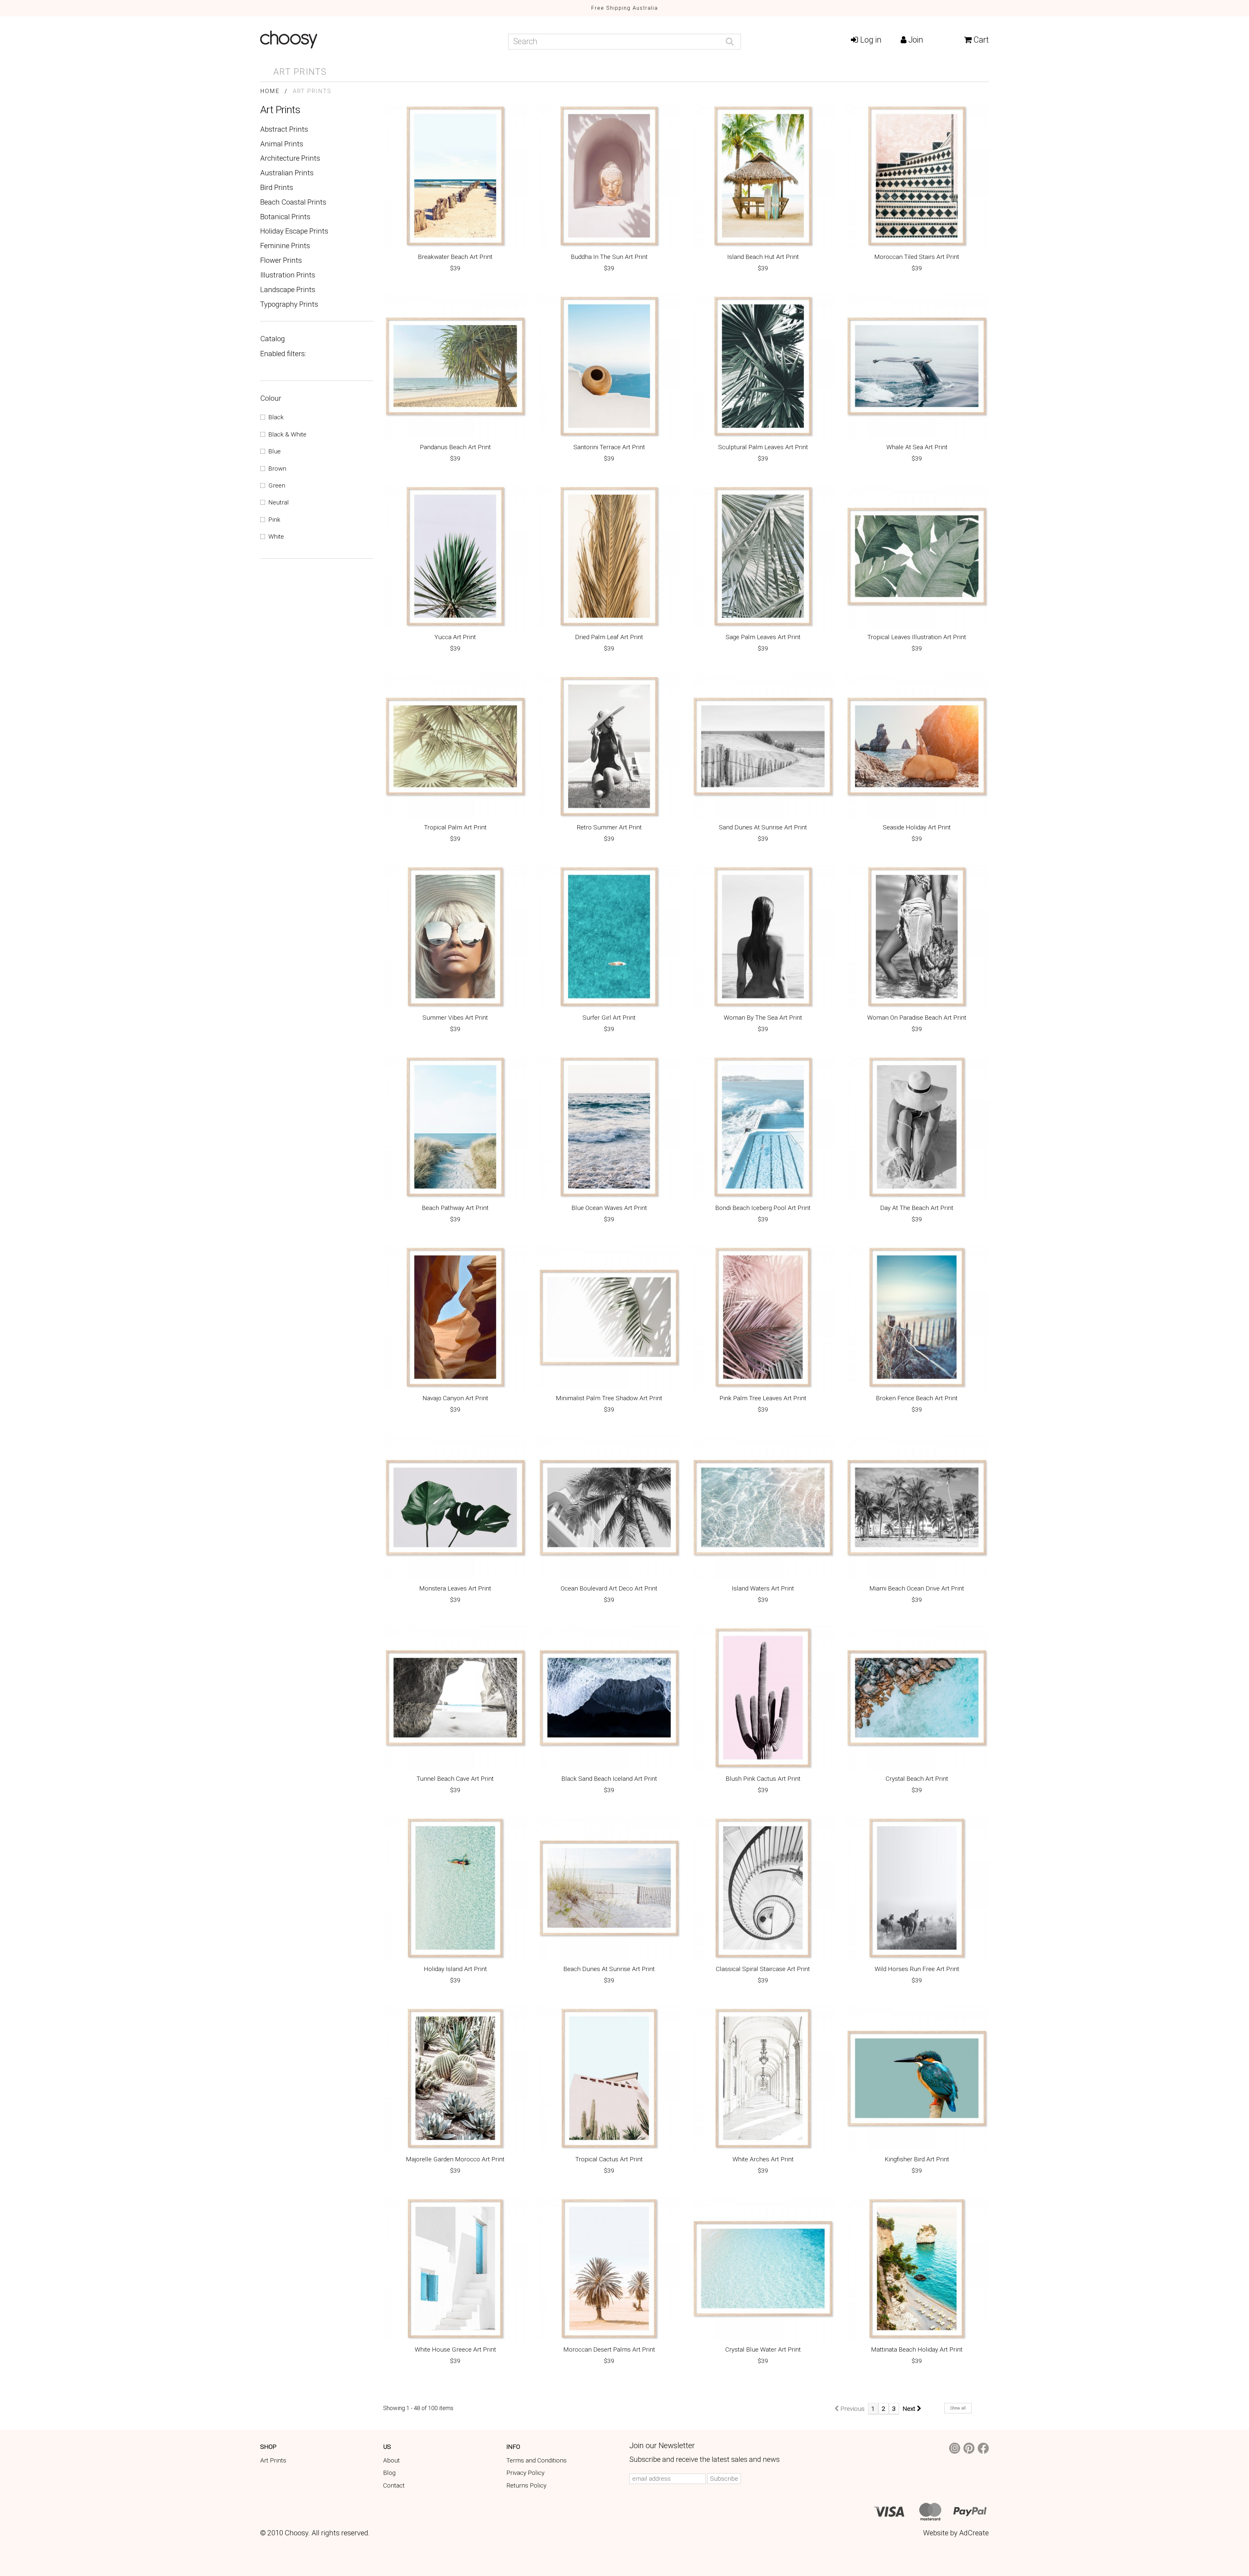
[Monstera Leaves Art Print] (455, 1507)
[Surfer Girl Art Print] (609, 937)
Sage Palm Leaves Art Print (763, 638)
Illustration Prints (288, 275)
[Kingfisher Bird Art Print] (917, 2078)
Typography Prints (289, 304)
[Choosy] (379, 40)
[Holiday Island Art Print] (455, 1888)
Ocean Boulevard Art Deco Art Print (609, 1589)
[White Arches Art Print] (763, 2078)
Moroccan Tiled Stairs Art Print (917, 257)
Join (915, 40)
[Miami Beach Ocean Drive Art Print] (917, 1507)
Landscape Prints (288, 289)
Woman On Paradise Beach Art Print (917, 1018)
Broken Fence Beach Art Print (917, 1399)
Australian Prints (287, 173)
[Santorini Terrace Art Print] (609, 366)
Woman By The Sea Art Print (763, 1018)
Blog (389, 2473)
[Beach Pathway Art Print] (455, 1127)
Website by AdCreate (956, 2533)
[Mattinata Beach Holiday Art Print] (917, 2268)
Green (277, 485)
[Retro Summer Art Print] (609, 746)
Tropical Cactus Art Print (609, 2160)
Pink (274, 520)
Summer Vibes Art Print (455, 1018)
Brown (277, 469)
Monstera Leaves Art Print (455, 1589)
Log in (870, 40)
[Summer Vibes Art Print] (455, 937)
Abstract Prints (284, 129)
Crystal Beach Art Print (917, 1779)
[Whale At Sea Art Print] (917, 366)
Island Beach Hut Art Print (763, 257)
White (276, 537)
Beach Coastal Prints (293, 202)
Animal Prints (282, 144)
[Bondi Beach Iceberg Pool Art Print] (763, 1127)
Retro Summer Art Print (609, 828)
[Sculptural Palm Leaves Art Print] (763, 366)
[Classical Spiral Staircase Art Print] (763, 1888)
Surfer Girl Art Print (609, 1018)
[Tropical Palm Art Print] (455, 746)
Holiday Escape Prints (294, 231)
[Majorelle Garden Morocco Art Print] (455, 2078)
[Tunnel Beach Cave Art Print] (455, 1698)
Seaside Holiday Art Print (917, 828)
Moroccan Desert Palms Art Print (609, 2350)
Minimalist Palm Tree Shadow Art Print (609, 1399)
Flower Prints (281, 260)
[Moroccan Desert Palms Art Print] (609, 2268)
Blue (275, 451)
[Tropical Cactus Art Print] (609, 2078)
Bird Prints (277, 187)
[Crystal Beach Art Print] (917, 1698)
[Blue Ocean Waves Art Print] (609, 1127)
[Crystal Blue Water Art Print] (763, 2268)
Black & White (287, 434)
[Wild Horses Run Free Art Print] (917, 1888)
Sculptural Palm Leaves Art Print (763, 448)
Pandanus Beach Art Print (455, 448)
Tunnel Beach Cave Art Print (455, 1779)
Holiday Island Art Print (455, 1970)
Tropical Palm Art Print (455, 828)
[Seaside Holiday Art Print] (917, 746)
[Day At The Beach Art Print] (917, 1127)
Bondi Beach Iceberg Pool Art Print (763, 1208)
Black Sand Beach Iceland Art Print (609, 1779)
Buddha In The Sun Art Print (609, 257)
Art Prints (300, 72)
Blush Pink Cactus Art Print (763, 1779)
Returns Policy (526, 2485)
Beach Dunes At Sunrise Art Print (609, 1970)
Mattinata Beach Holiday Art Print (917, 2350)
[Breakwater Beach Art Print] (455, 176)
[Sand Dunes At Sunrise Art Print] (763, 746)
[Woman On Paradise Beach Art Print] (917, 937)
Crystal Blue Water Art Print (763, 2350)
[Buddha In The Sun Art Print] (609, 176)
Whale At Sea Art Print (917, 448)
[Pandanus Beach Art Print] (455, 366)
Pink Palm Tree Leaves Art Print (763, 1399)
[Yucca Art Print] (455, 556)
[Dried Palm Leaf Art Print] (609, 556)
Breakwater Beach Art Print (455, 257)
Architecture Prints (290, 158)
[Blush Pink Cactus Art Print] (763, 1698)
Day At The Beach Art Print (917, 1208)
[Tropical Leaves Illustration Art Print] (917, 556)
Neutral (279, 502)
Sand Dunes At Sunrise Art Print (763, 828)
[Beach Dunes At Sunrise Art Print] (609, 1888)
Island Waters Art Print (763, 1589)
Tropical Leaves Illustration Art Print (917, 638)
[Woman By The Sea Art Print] (763, 937)
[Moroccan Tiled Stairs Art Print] (917, 176)
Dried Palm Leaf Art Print (609, 638)
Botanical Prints (285, 217)
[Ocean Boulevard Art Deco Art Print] (609, 1507)
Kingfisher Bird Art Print (917, 2160)
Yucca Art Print (455, 638)
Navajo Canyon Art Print (455, 1399)
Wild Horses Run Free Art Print (917, 1970)
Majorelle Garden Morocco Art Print (455, 2160)
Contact (394, 2485)
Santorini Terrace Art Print (609, 448)
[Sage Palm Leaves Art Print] (763, 556)
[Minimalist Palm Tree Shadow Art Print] (609, 1317)
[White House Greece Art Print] (455, 2268)
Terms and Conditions (537, 2460)
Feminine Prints (285, 246)
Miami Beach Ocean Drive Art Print (917, 1589)
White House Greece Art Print (455, 2350)
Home (270, 91)
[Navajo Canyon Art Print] (455, 1317)
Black (276, 417)
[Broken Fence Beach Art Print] (917, 1317)
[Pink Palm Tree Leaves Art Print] (763, 1317)
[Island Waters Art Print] (763, 1507)
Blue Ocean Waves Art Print (609, 1208)
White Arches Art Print (763, 2160)
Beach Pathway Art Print (455, 1208)
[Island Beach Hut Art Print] (763, 176)
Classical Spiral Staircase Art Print (763, 1970)
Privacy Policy (525, 2473)
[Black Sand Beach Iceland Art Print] (609, 1698)
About (391, 2460)
